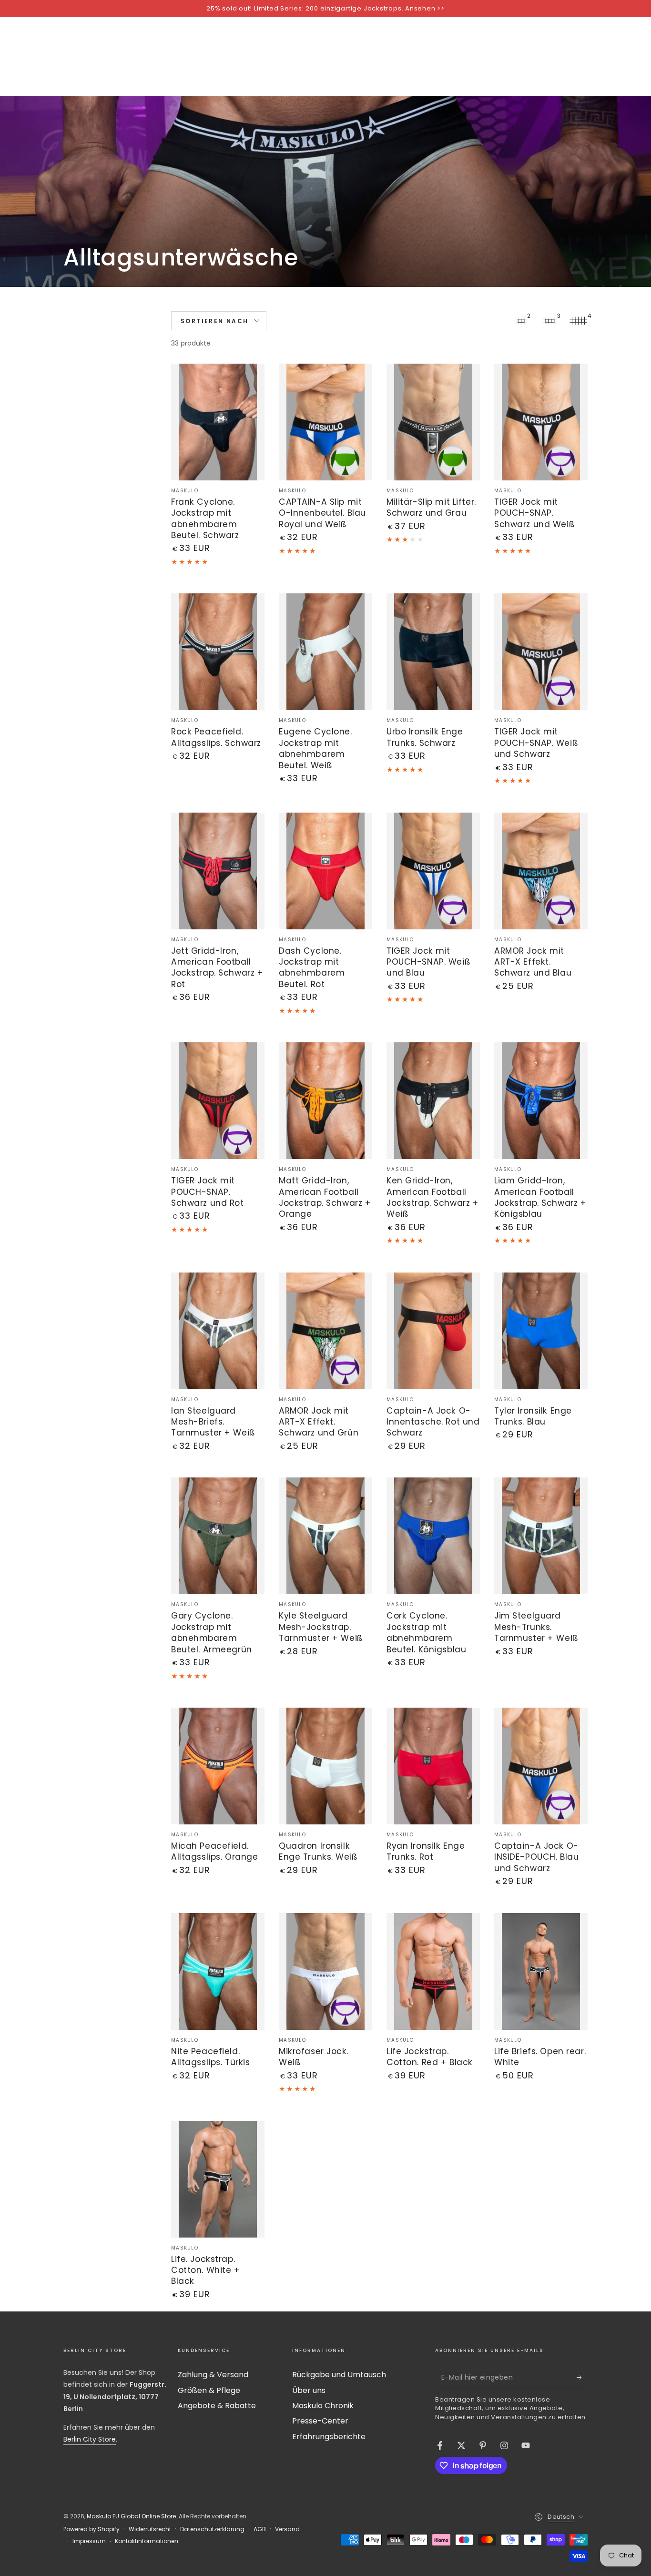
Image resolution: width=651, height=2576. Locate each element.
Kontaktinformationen (147, 2541)
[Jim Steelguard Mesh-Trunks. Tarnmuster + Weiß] (541, 1536)
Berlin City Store (90, 2439)
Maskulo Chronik (323, 2406)
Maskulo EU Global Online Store (131, 2516)
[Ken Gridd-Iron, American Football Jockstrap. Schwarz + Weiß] (433, 1101)
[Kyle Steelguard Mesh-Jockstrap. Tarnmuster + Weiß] (325, 1536)
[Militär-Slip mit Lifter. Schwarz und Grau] (433, 422)
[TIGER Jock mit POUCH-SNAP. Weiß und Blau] (433, 871)
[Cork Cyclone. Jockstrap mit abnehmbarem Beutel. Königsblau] (433, 1536)
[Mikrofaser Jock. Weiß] (325, 1971)
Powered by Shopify (92, 2529)
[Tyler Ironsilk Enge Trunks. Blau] (541, 1331)
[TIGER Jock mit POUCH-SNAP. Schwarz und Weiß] (541, 422)
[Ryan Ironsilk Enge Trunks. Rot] (433, 1766)
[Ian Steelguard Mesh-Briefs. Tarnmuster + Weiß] (218, 1331)
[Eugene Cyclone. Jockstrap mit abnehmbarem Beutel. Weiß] (325, 652)
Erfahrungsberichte (329, 2437)
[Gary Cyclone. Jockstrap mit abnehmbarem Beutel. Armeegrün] (218, 1536)
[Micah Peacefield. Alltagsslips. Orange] (218, 1766)
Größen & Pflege (209, 2390)
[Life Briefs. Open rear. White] (541, 1971)
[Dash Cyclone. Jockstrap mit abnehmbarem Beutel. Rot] (325, 871)
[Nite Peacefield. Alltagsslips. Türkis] (218, 1971)
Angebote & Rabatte (217, 2406)
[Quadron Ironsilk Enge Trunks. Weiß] (325, 1766)
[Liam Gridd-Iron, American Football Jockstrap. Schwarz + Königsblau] (541, 1101)
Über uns (309, 2390)
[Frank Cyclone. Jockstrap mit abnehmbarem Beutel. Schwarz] (218, 422)
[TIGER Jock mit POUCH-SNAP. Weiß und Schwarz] (541, 652)
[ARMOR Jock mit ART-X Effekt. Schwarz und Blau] (541, 871)
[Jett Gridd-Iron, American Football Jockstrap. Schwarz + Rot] (218, 871)
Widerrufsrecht (150, 2529)
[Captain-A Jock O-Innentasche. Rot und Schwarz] (433, 1331)
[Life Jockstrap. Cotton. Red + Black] (433, 1971)
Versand (287, 2529)
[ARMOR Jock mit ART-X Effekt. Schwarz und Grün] (325, 1331)
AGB (260, 2529)
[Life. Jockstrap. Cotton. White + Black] (218, 2179)
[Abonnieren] (582, 2377)
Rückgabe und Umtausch (339, 2375)
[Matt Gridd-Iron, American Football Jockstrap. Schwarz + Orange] (325, 1101)
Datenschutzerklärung (212, 2529)
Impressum (89, 2541)
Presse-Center (320, 2421)
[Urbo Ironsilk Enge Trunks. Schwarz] (433, 652)
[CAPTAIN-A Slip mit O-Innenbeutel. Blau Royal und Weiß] (325, 422)
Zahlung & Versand (213, 2375)
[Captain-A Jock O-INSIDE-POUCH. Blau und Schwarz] (541, 1766)
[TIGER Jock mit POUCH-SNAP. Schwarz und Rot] (218, 1101)
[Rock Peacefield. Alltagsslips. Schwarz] (218, 652)
